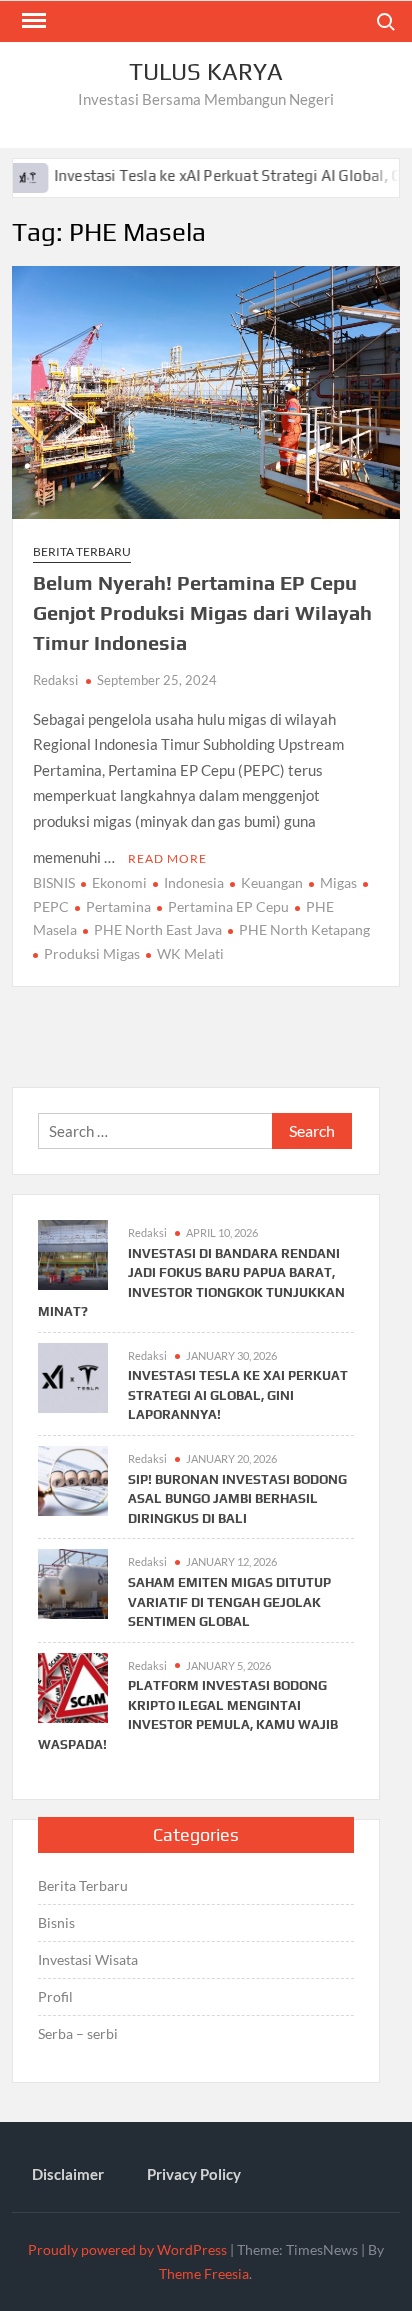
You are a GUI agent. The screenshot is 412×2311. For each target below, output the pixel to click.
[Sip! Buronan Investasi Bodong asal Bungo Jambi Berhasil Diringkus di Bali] (73, 1479)
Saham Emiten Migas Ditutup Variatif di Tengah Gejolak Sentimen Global (229, 1602)
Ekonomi (119, 882)
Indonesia (194, 882)
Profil (55, 1996)
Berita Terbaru (82, 551)
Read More (167, 858)
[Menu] (32, 21)
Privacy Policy (194, 2174)
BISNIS (54, 882)
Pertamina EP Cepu (228, 906)
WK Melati (190, 953)
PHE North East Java (158, 929)
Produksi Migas (92, 953)
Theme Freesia (204, 2273)
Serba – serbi (78, 2033)
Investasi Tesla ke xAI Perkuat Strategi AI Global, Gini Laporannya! (238, 1395)
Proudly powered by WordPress (127, 2249)
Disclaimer (68, 2174)
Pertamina (118, 906)
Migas (338, 882)
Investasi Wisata (88, 1959)
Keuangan (272, 882)
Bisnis (56, 1922)
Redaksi (55, 680)
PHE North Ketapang (304, 929)
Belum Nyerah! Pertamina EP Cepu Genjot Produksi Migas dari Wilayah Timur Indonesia (202, 612)
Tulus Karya (206, 71)
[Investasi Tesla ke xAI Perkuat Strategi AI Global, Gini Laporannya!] (73, 1375)
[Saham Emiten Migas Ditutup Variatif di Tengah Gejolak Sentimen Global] (73, 1582)
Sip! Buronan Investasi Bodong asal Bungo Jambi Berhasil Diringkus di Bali (237, 1499)
